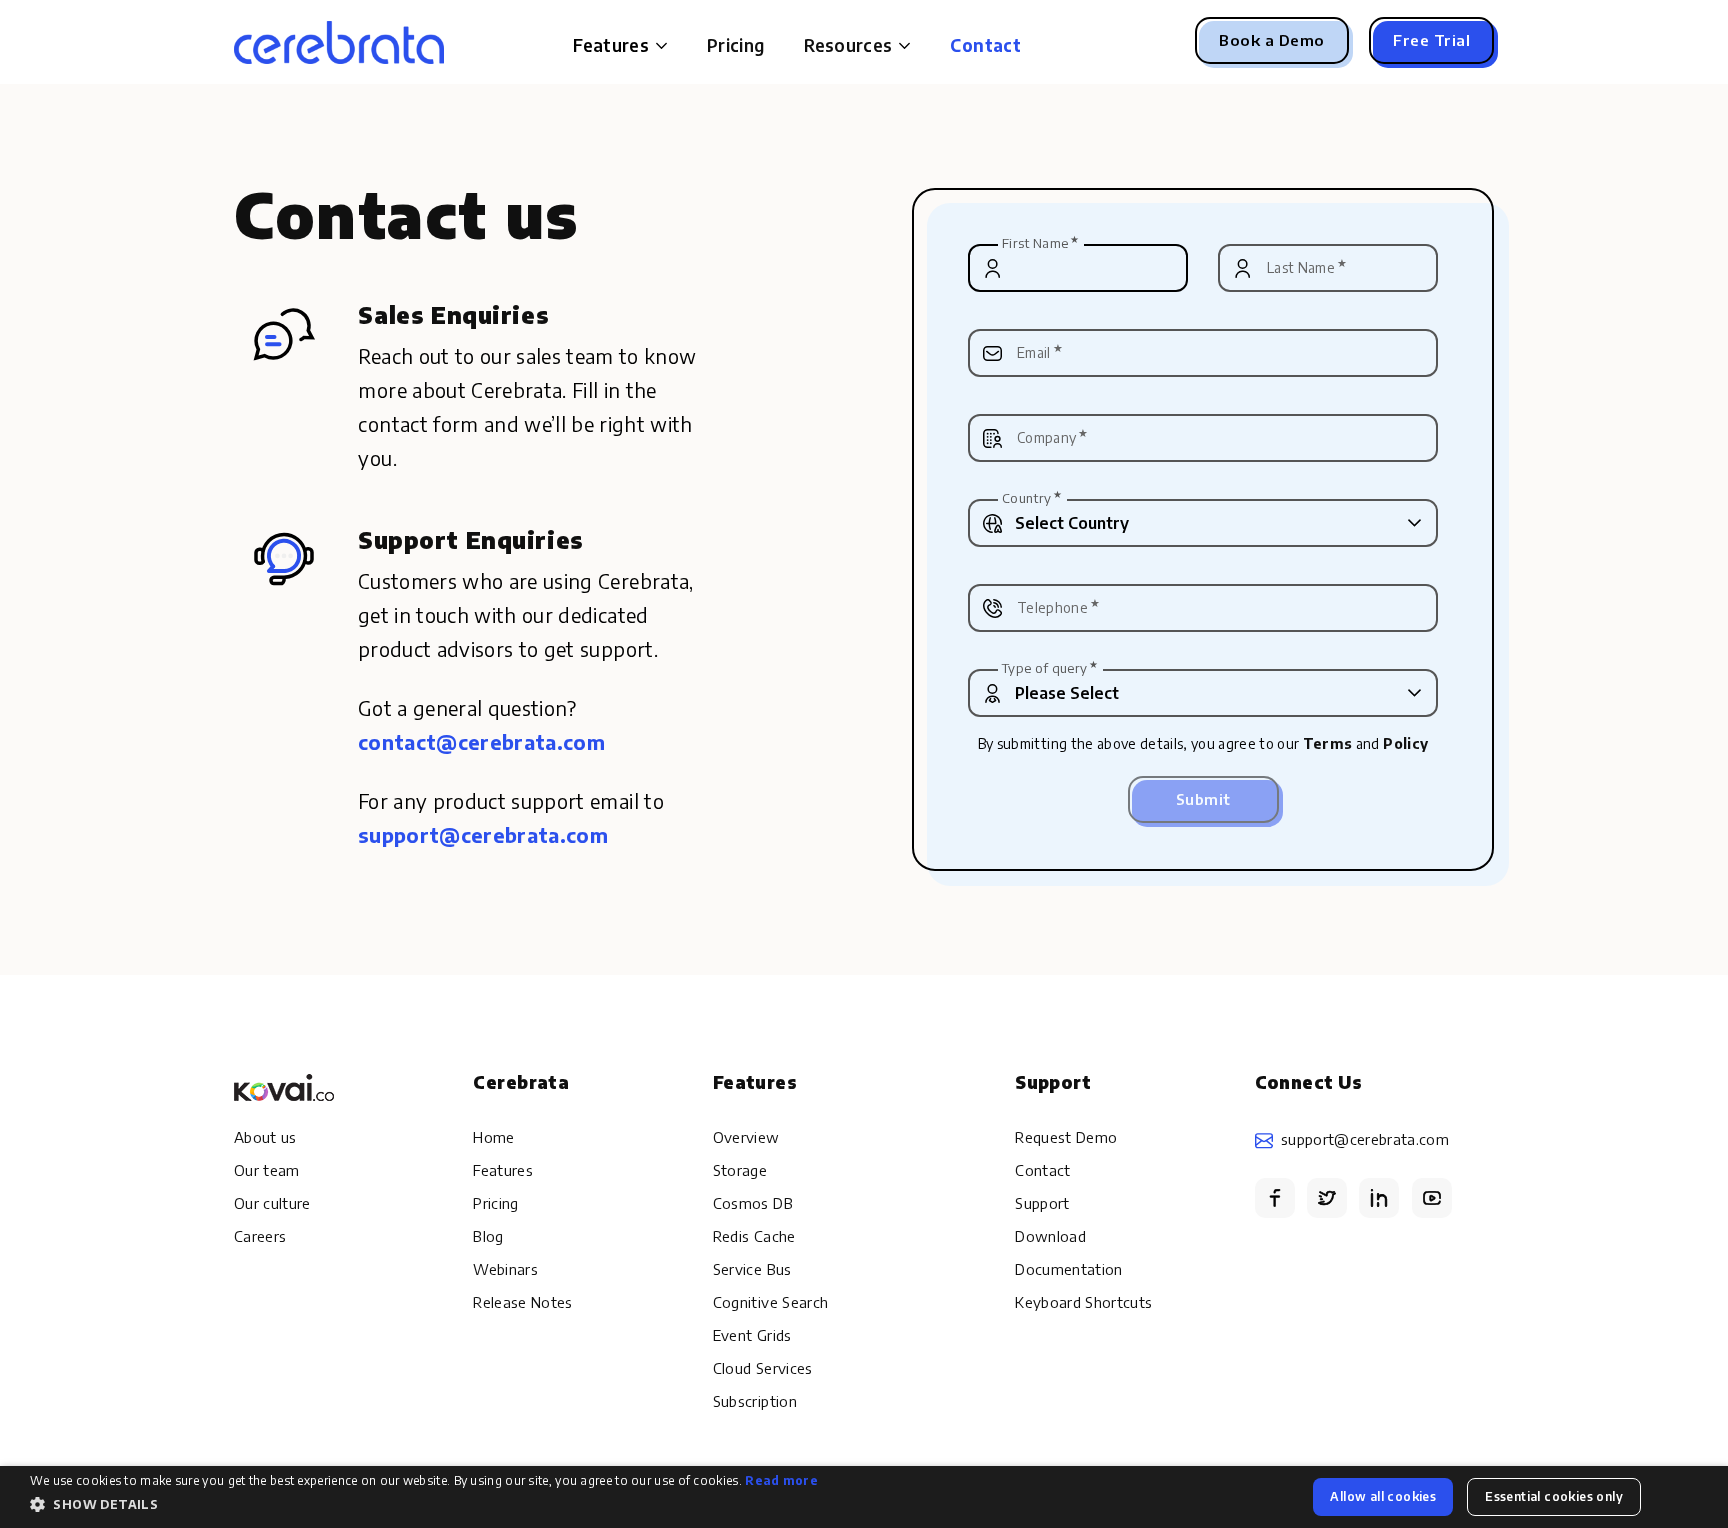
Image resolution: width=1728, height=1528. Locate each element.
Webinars (505, 1269)
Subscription (755, 1401)
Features (503, 1170)
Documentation (1068, 1269)
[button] (424, 1505)
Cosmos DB (753, 1203)
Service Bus (752, 1269)
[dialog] (864, 1497)
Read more (781, 1480)
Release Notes (522, 1302)
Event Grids (752, 1335)
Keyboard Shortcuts (1083, 1302)
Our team (267, 1170)
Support (1042, 1203)
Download (1050, 1236)
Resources (848, 45)
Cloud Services (763, 1368)
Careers (260, 1236)
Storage (740, 1170)
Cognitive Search (770, 1302)
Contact (985, 45)
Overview (746, 1137)
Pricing (735, 45)
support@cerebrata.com (1365, 1139)
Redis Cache (754, 1236)
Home (493, 1137)
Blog (488, 1236)
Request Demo (1066, 1137)
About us (265, 1137)
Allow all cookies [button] (1383, 1496)
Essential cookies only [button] (1554, 1496)
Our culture (272, 1203)
